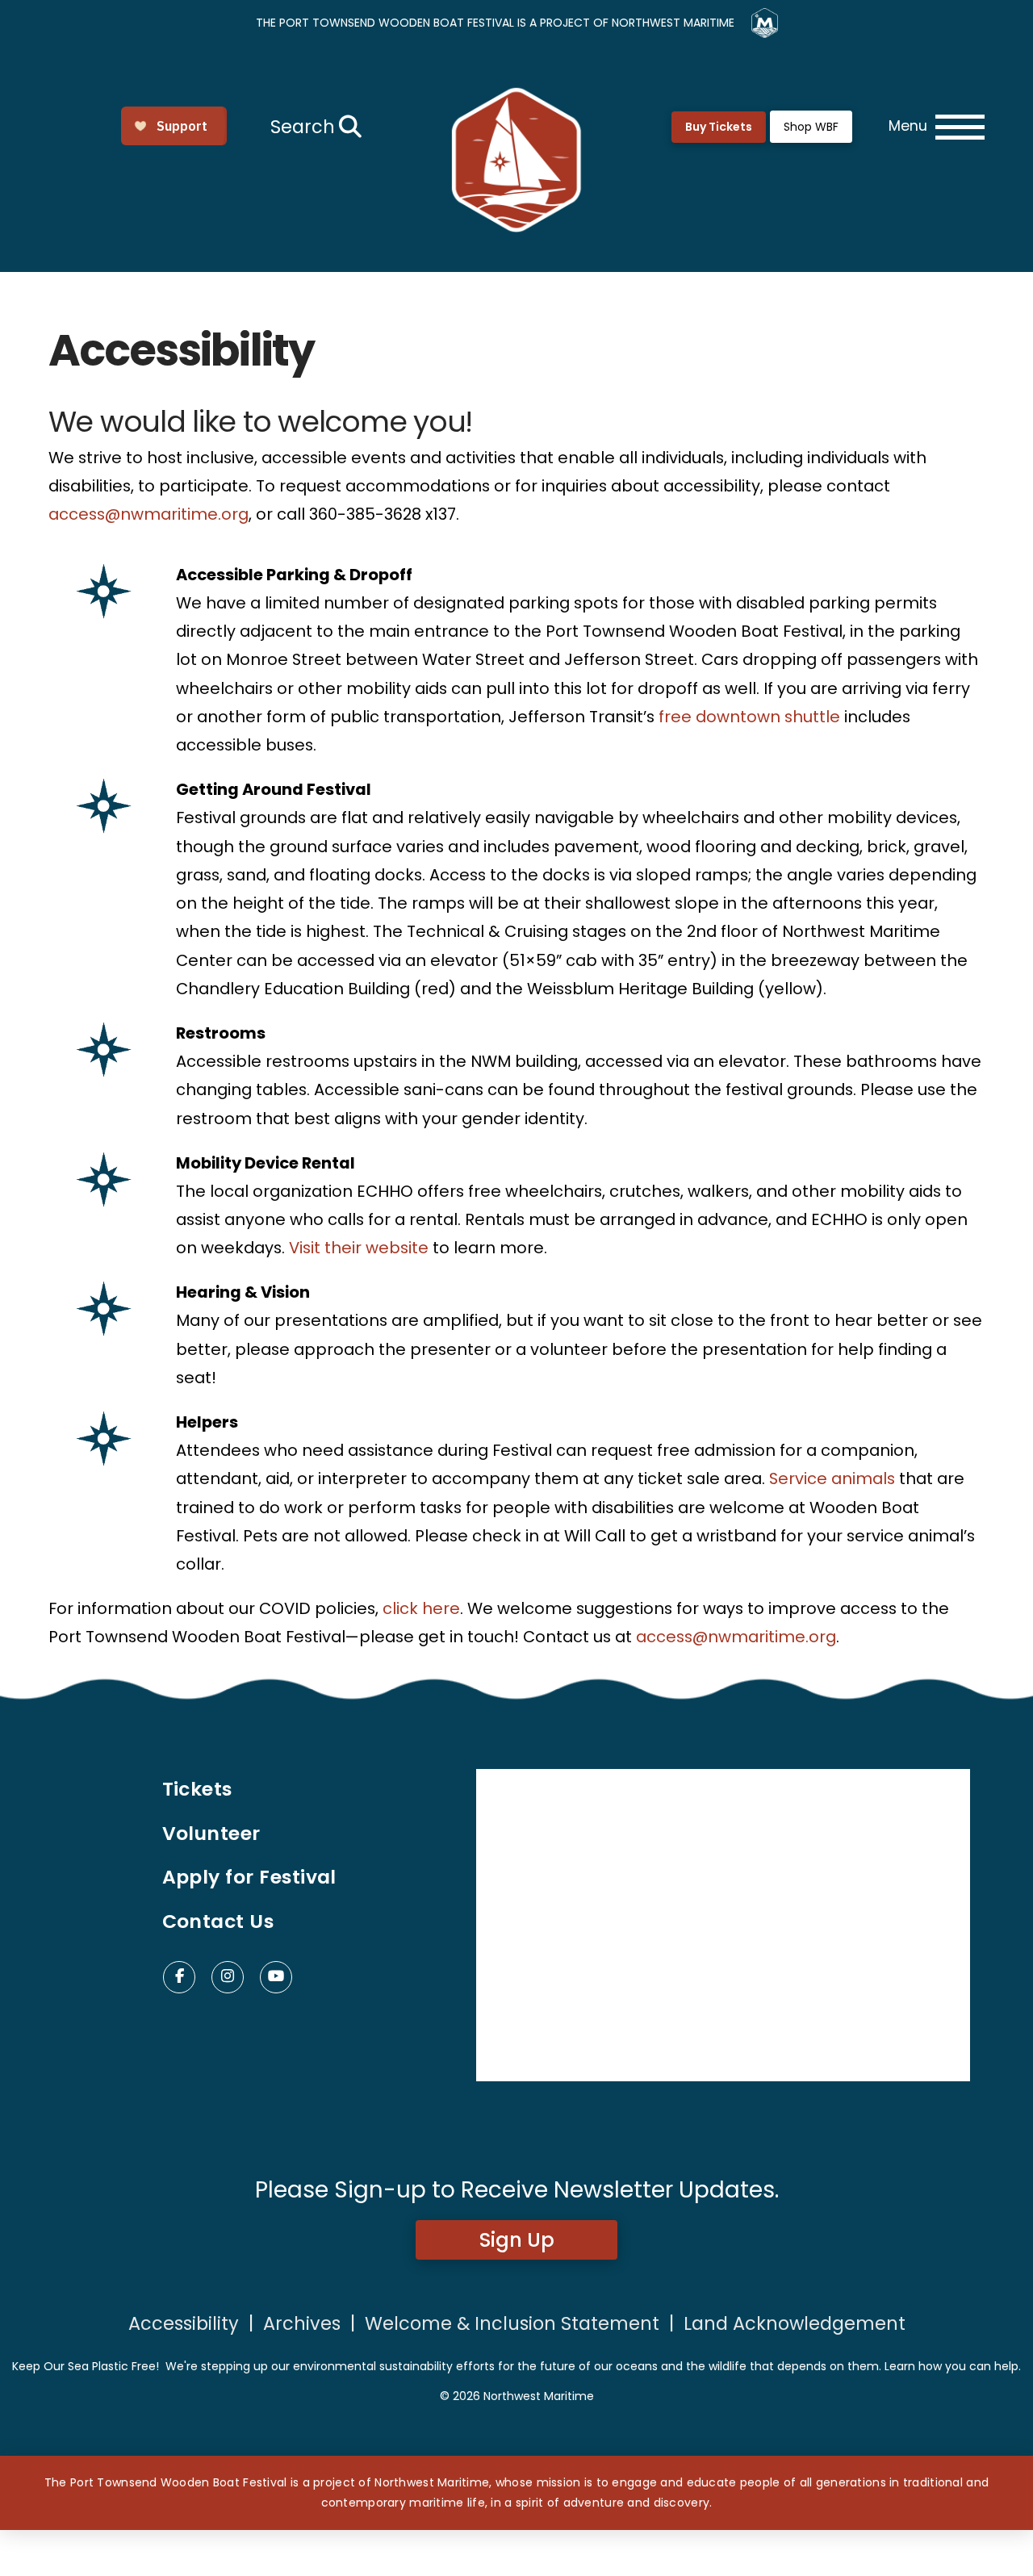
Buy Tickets (719, 127)
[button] (314, 127)
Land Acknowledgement (795, 2323)
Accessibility (184, 2323)
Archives (302, 2323)
